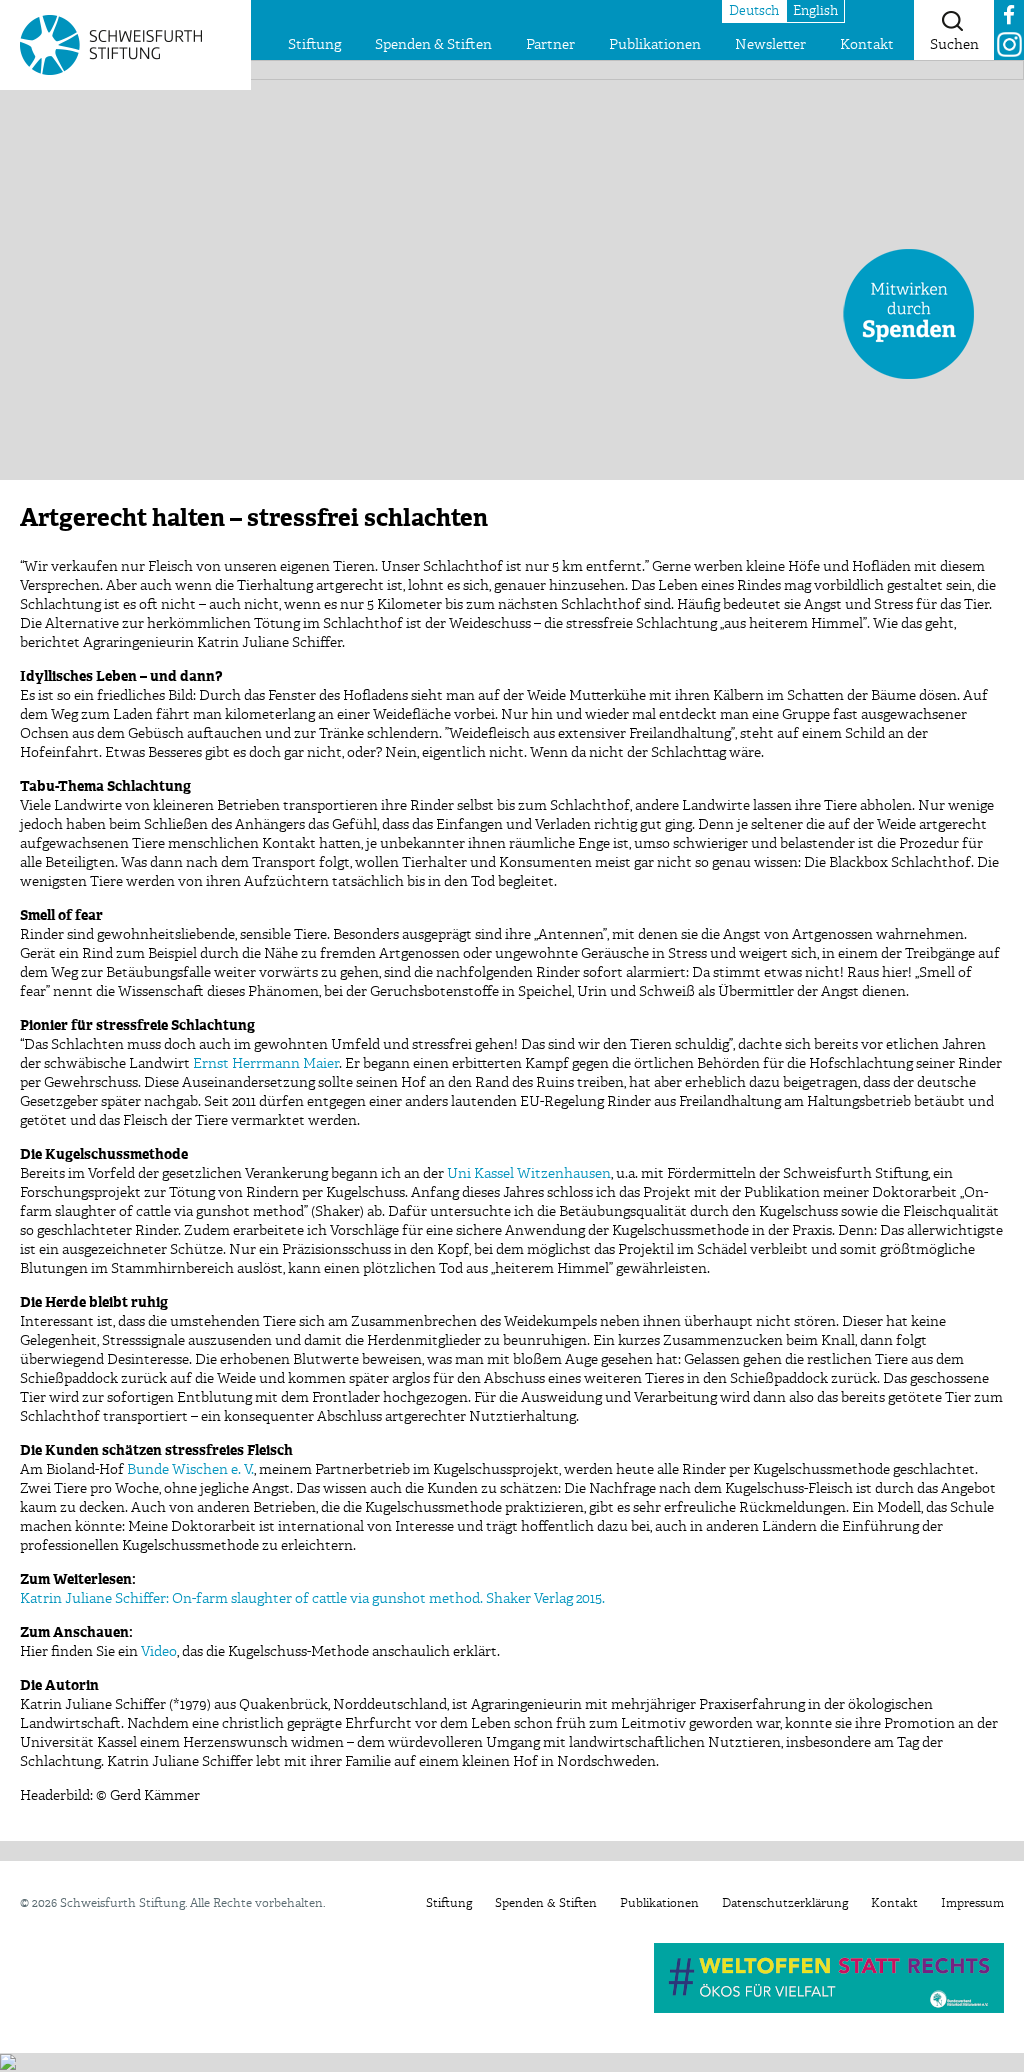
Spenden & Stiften (433, 45)
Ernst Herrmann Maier (266, 1064)
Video (159, 1652)
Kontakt (867, 45)
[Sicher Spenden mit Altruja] (8, 2062)
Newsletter (770, 45)
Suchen (954, 45)
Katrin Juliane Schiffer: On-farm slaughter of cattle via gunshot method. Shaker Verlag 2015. (312, 1599)
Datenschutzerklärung (785, 1904)
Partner (550, 45)
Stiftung (314, 45)
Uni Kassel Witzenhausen (529, 1174)
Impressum (972, 1904)
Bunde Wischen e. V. (190, 1470)
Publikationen (655, 45)
